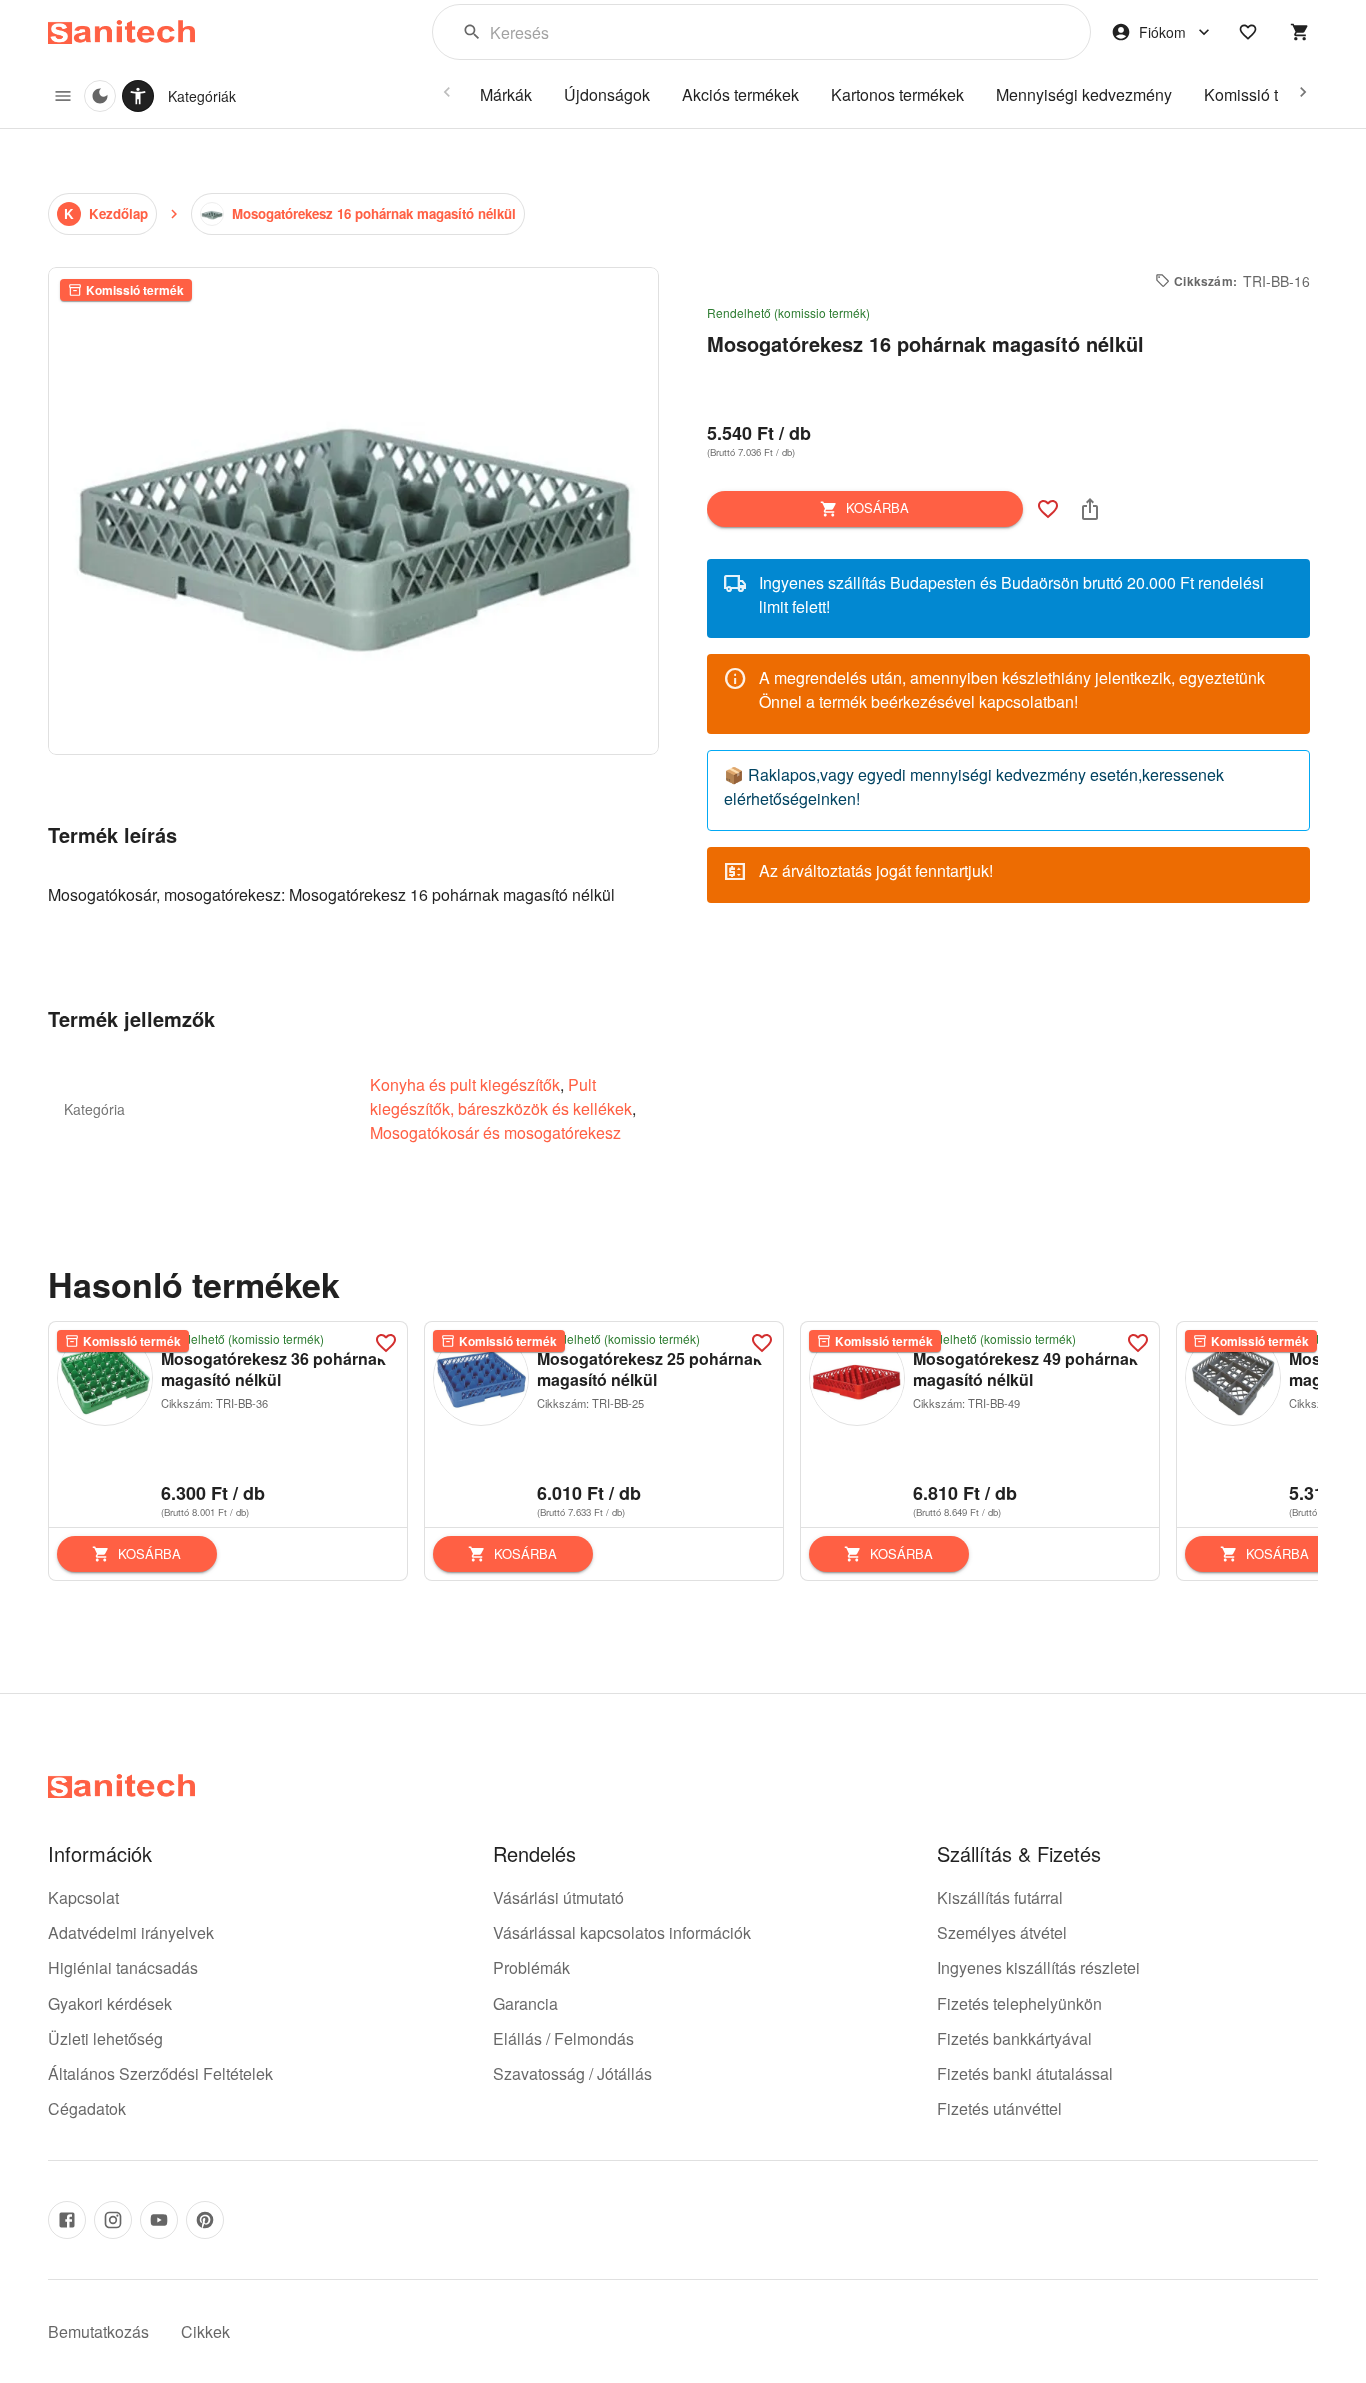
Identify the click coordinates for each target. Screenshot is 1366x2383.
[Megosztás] (1090, 509)
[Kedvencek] (1248, 32)
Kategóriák (202, 96)
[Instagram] (113, 2220)
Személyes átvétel (1002, 1932)
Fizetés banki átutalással (1025, 2073)
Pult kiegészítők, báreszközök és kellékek (501, 1096)
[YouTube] (159, 2220)
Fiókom (1162, 32)
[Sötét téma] (100, 96)
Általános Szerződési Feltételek (160, 2073)
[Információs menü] (63, 96)
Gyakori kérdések (110, 2003)
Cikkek (205, 2331)
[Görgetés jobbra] (1303, 92)
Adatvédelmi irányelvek (131, 1932)
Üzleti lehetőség (105, 2038)
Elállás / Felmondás (563, 2038)
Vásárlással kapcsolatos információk (622, 1932)
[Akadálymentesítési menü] (138, 96)
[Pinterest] (205, 2220)
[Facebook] (67, 2220)
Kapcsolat (83, 1897)
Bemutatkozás (98, 2331)
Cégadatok (87, 2108)
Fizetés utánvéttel (999, 2108)
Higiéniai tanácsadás (123, 1967)
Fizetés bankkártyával (1014, 2038)
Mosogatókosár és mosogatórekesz (495, 1132)
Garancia (525, 2003)
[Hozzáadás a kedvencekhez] (1048, 509)
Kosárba (877, 507)
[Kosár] (1300, 32)
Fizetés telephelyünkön (1019, 2003)
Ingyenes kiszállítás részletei (1038, 1967)
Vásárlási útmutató (558, 1897)
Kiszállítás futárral (1000, 1897)
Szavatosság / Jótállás (572, 2073)
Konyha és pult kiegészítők (465, 1084)
